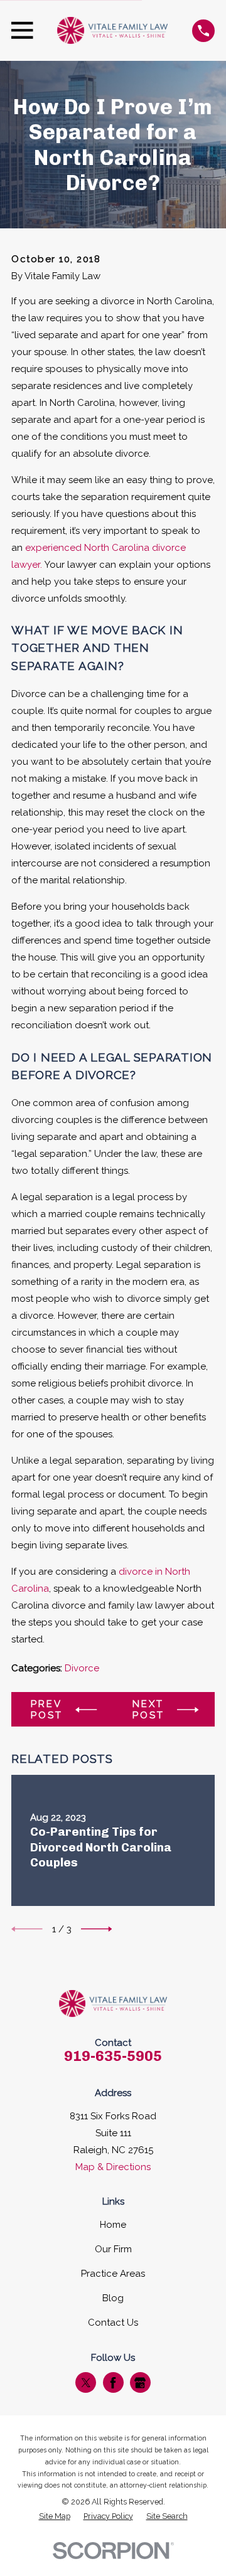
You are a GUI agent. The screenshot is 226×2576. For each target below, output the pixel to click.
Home (113, 2225)
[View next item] (97, 1929)
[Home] (112, 30)
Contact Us (113, 2323)
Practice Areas (113, 2274)
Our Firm (113, 2249)
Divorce (82, 1668)
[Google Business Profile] (140, 2383)
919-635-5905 (113, 2056)
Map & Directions (113, 2167)
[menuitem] (55, 2517)
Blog (113, 2298)
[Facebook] (113, 2383)
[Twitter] (86, 2383)
